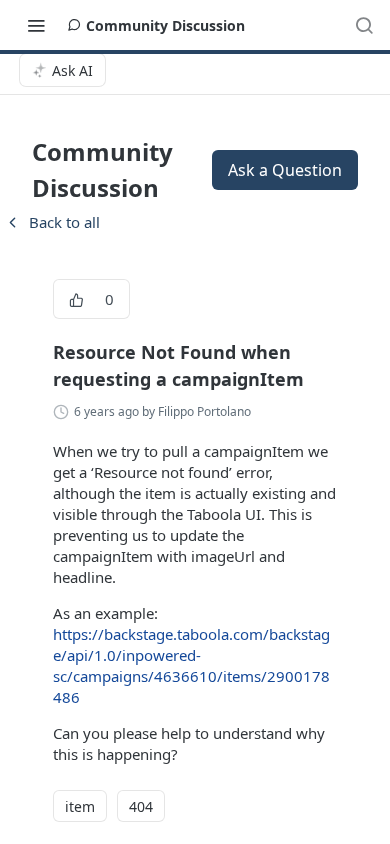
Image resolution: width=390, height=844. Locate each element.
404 (141, 806)
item (80, 806)
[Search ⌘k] (364, 25)
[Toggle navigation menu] (36, 25)
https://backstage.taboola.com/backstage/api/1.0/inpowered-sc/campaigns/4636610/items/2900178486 (191, 665)
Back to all (52, 222)
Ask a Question (285, 170)
